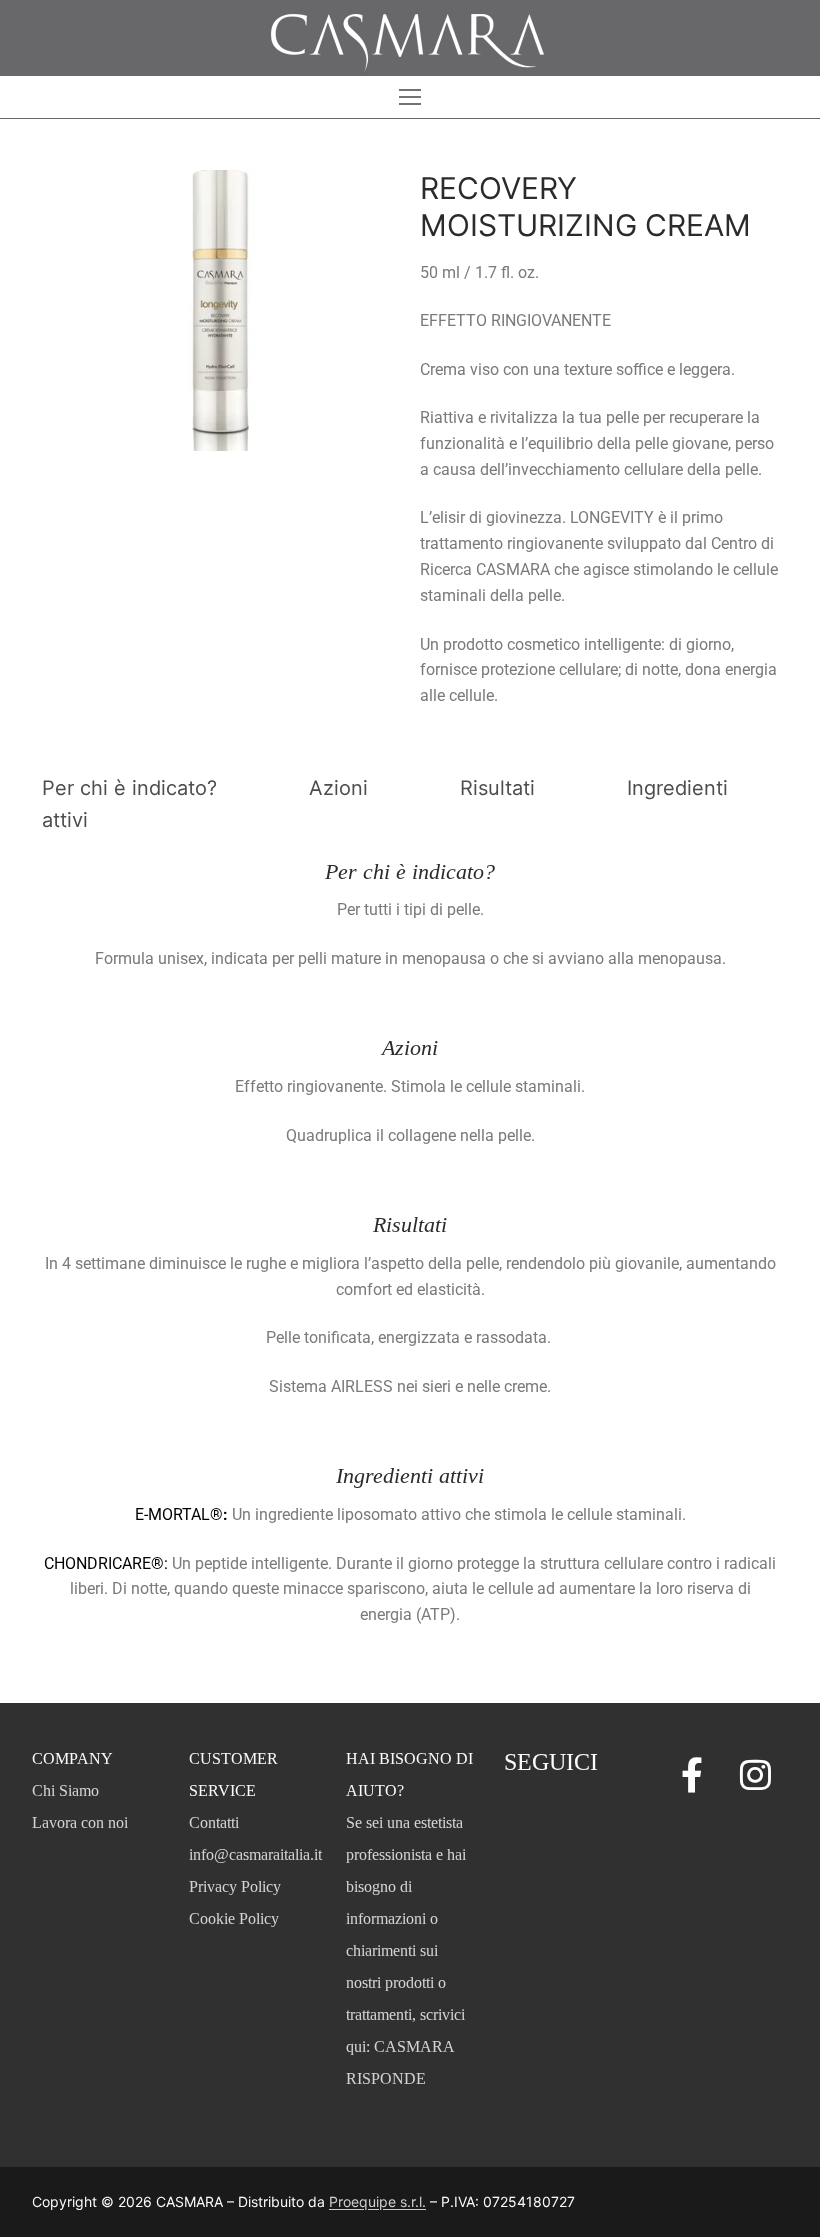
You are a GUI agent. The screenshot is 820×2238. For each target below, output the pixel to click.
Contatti (214, 1822)
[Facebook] (692, 1774)
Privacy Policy (235, 1886)
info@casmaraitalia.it (255, 1854)
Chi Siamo (65, 1790)
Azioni (338, 788)
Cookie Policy (234, 1918)
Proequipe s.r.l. (377, 2201)
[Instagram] (755, 1774)
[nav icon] (410, 97)
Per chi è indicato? (129, 788)
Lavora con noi (80, 1822)
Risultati (497, 788)
